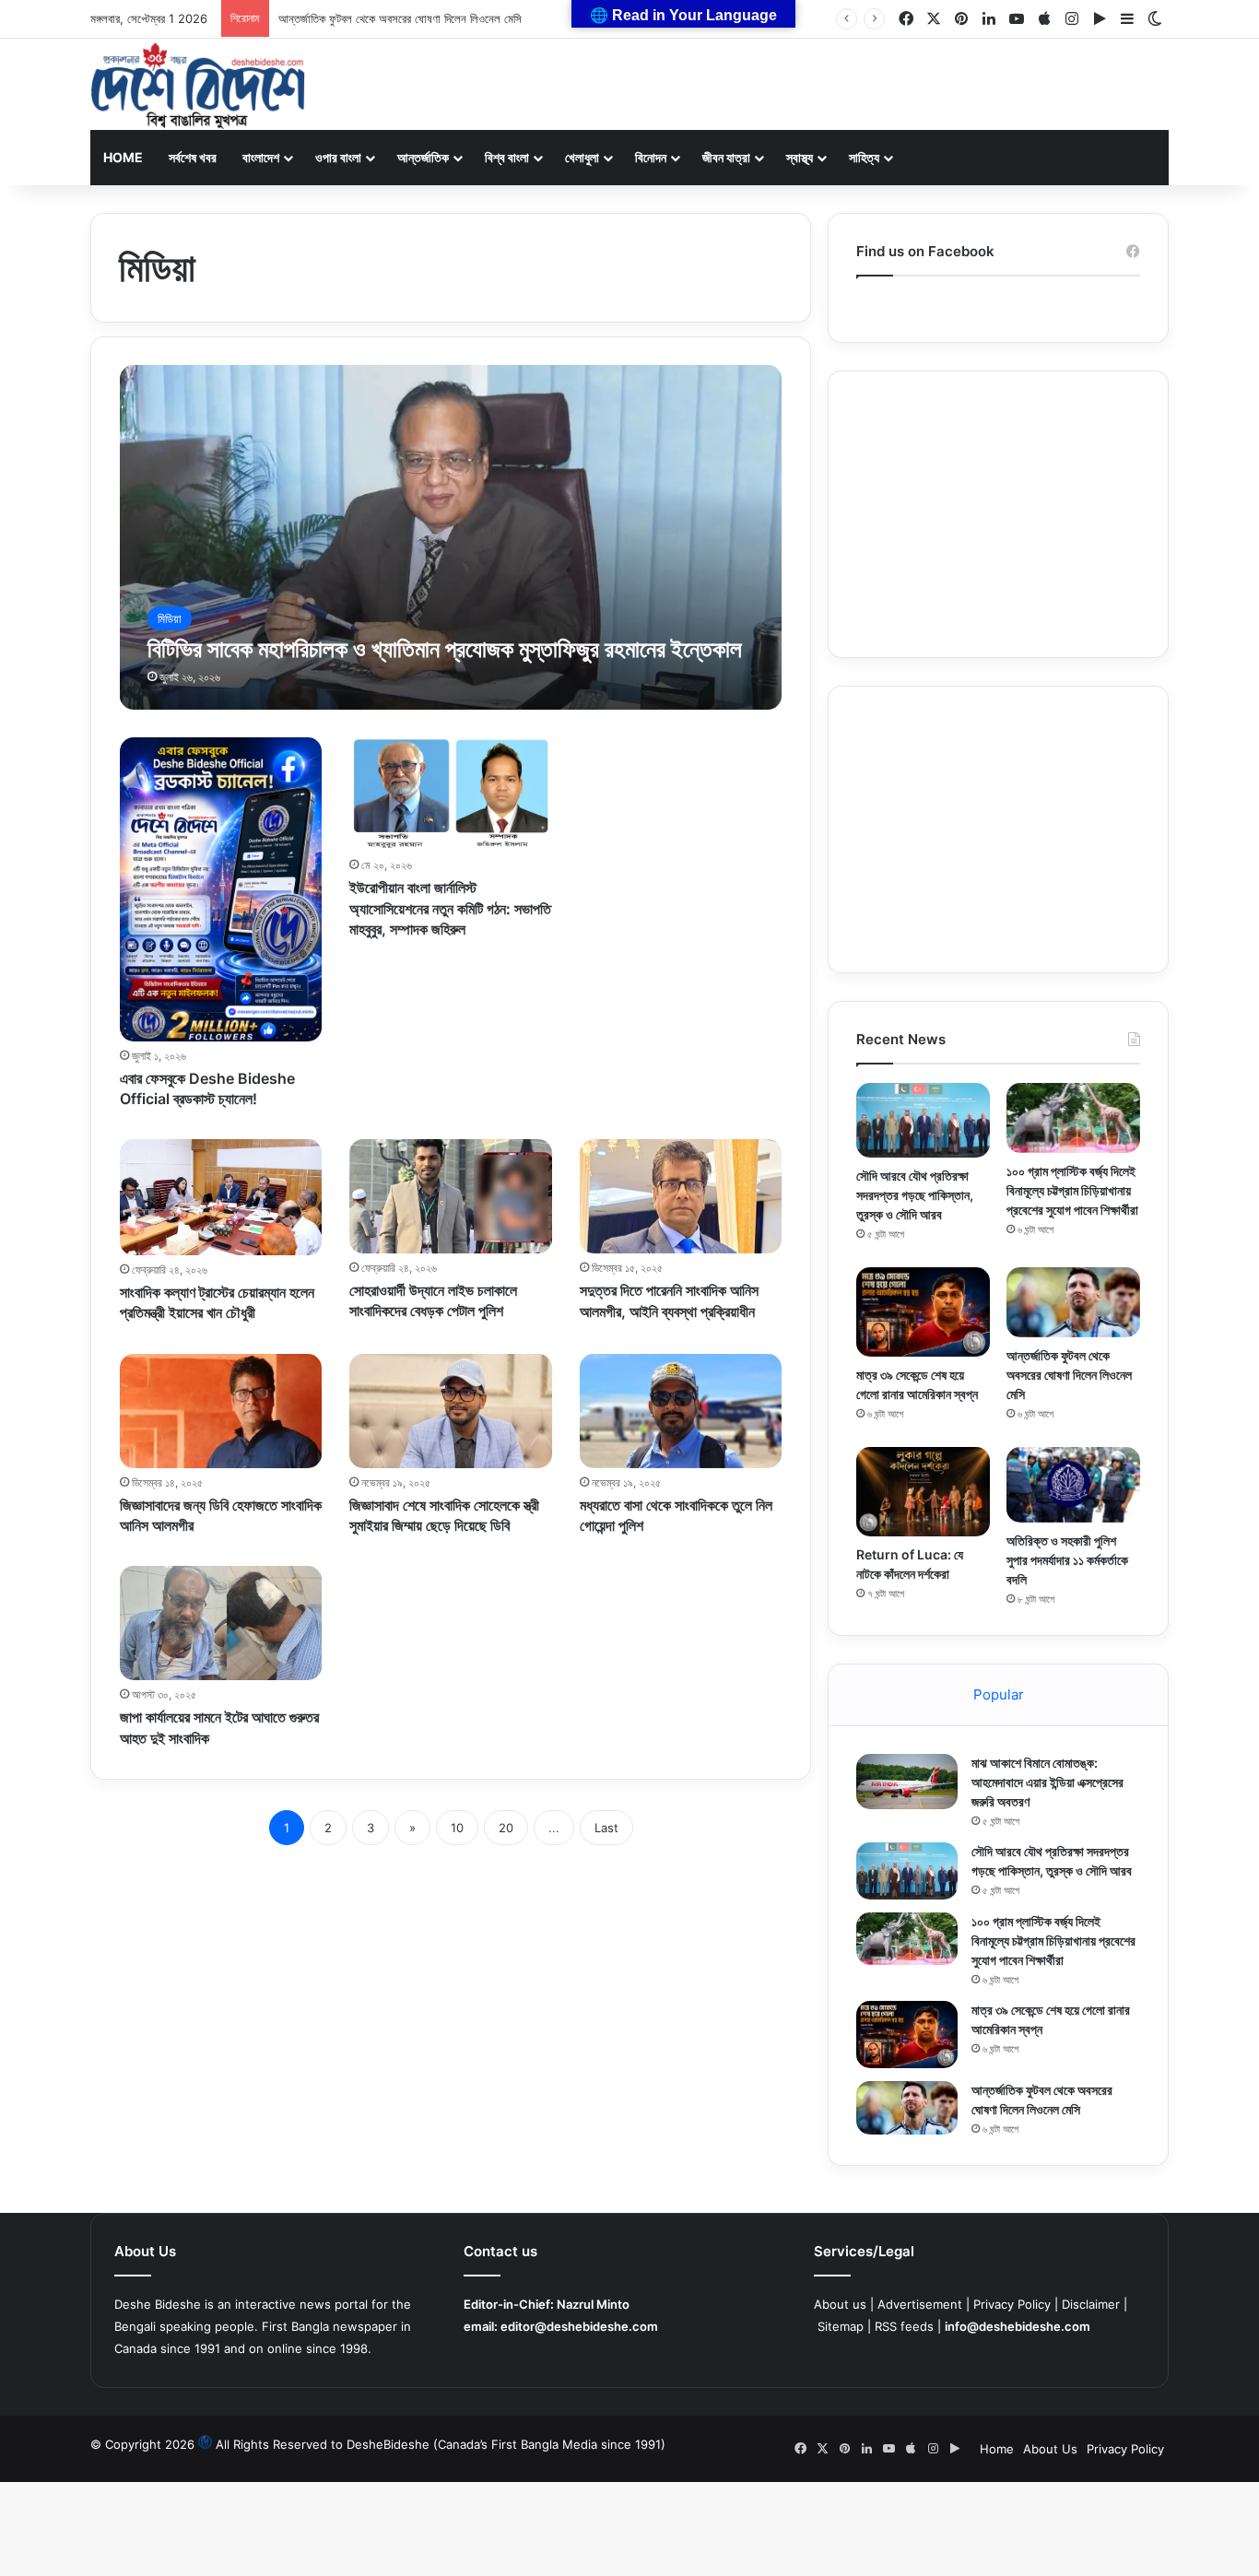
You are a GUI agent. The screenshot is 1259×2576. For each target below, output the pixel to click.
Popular (999, 1694)
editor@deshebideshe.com (579, 2326)
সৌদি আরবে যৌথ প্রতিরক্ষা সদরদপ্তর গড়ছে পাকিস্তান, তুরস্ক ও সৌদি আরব (915, 1195)
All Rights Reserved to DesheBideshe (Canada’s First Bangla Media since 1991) (441, 2444)
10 (457, 1828)
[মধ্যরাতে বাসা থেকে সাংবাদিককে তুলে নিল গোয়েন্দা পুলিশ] (681, 1411)
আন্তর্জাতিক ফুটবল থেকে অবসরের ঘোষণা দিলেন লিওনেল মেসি (400, 18)
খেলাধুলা (582, 157)
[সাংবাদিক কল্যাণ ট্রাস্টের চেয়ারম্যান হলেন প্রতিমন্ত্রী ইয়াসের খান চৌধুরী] (221, 1197)
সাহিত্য (864, 157)
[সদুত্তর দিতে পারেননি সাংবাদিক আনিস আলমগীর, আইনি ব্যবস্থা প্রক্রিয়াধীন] (681, 1196)
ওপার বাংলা (338, 157)
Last (606, 1828)
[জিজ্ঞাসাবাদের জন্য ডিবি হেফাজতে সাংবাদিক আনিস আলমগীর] (221, 1411)
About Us (1050, 2449)
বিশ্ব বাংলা (507, 157)
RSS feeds (904, 2326)
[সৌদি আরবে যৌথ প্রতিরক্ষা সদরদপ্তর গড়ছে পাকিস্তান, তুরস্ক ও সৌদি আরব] (923, 1120)
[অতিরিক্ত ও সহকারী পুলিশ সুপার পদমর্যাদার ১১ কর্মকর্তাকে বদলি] (1073, 1484)
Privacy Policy (1012, 2304)
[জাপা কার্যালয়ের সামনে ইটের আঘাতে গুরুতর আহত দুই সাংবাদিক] (221, 1623)
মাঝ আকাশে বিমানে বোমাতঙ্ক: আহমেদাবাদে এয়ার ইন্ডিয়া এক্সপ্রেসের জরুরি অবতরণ (1047, 1782)
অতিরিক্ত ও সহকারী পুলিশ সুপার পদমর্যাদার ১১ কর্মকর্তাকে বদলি (1067, 1560)
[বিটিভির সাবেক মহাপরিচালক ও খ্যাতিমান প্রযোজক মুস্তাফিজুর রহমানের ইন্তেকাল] (451, 537)
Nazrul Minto (593, 2304)
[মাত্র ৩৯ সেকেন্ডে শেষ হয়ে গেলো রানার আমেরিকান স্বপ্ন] (923, 1312)
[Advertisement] (998, 514)
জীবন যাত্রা (726, 157)
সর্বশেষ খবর (193, 157)
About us (840, 2304)
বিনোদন (651, 157)
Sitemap (841, 2326)
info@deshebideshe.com (1018, 2326)
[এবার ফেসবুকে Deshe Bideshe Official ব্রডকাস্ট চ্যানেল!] (221, 889)
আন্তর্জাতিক (423, 157)
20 (506, 1828)
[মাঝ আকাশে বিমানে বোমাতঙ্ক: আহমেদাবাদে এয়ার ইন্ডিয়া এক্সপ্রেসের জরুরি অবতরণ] (907, 1782)
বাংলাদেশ (261, 157)
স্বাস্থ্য (800, 157)
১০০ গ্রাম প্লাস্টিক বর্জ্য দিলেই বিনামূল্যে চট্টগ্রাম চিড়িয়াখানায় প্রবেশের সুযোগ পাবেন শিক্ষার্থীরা (1072, 1190)
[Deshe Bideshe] (198, 86)
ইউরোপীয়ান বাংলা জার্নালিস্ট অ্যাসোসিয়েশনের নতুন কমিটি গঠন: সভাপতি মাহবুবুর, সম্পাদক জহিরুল (450, 908)
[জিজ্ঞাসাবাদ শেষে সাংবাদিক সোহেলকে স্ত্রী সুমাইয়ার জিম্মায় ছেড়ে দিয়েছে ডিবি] (451, 1411)
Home (123, 157)
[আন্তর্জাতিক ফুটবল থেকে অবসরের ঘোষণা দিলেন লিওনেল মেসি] (1073, 1302)
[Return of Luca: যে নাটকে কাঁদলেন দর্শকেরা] (923, 1492)
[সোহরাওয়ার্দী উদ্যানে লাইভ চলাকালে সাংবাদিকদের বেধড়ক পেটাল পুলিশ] (451, 1196)
